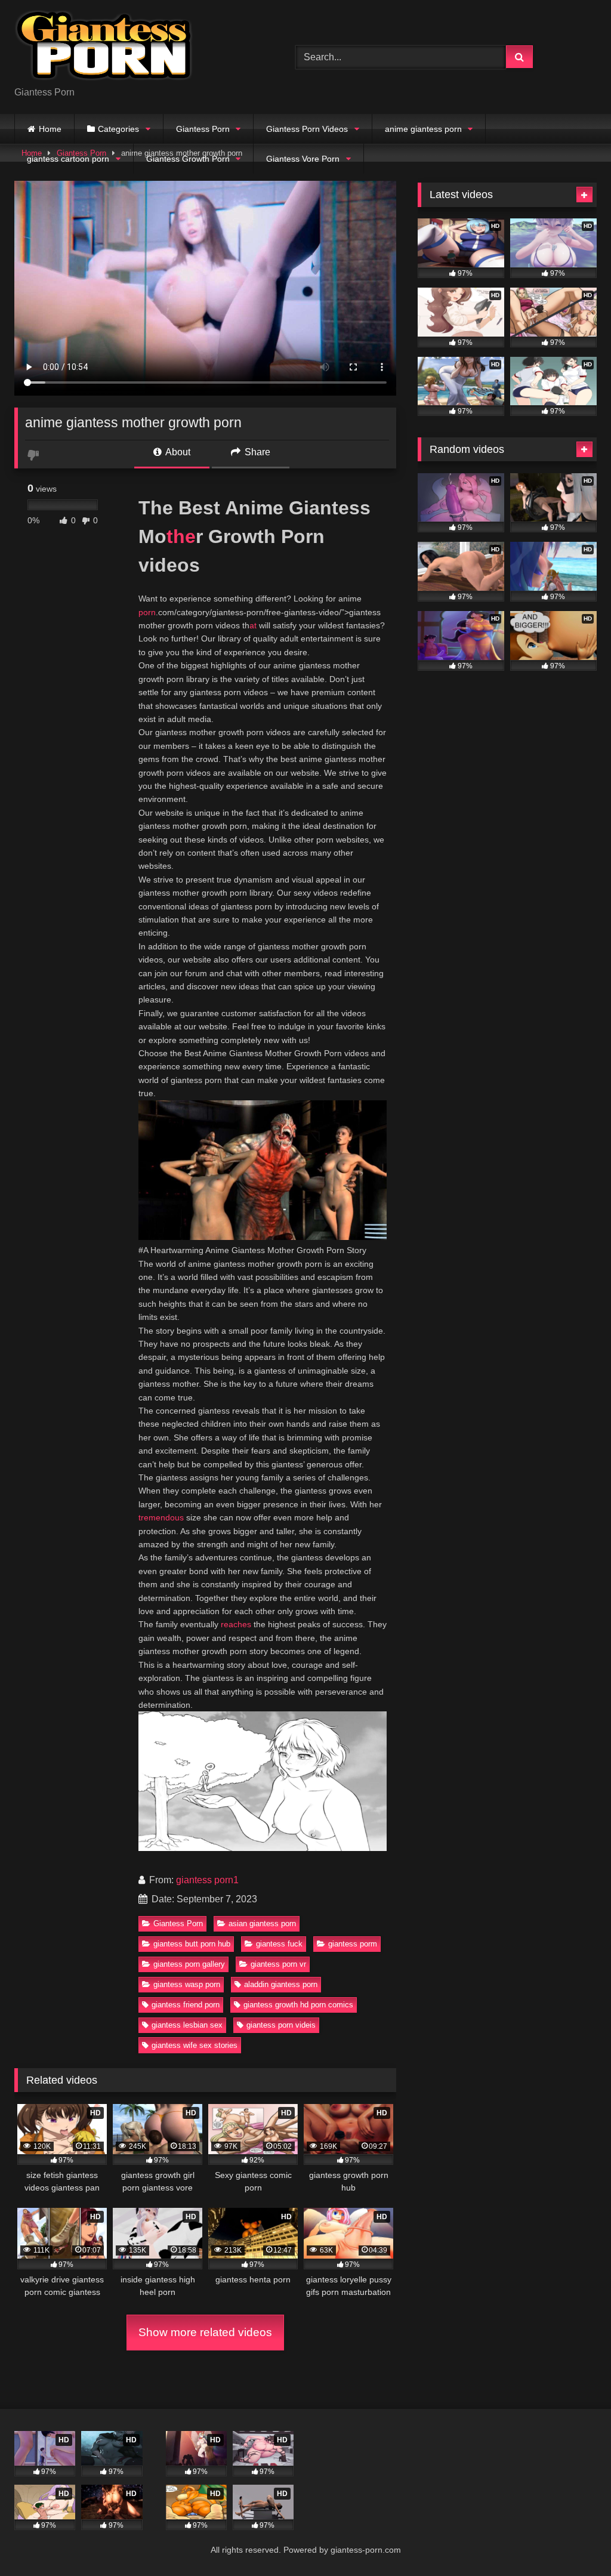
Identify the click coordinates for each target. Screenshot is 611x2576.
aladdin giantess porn (281, 1984)
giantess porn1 (207, 1880)
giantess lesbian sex (187, 2025)
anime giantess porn (423, 129)
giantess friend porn (186, 2005)
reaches (236, 1624)
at (253, 625)
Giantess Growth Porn (188, 159)
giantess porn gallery (189, 1964)
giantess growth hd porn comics (298, 2005)
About (177, 452)
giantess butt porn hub (192, 1944)
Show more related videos (205, 2332)
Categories (118, 129)
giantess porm (353, 1944)
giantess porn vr (278, 1964)
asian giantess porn (262, 1923)
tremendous (161, 1517)
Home (50, 129)
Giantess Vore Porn (303, 159)
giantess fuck (279, 1944)
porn (147, 612)
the (181, 536)
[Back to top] (574, 2540)
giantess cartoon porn (68, 159)
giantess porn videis (281, 2025)
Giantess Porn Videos (307, 129)
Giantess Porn (203, 129)
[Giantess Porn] (136, 47)
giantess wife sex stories (195, 2045)
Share (256, 452)
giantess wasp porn (187, 1984)
